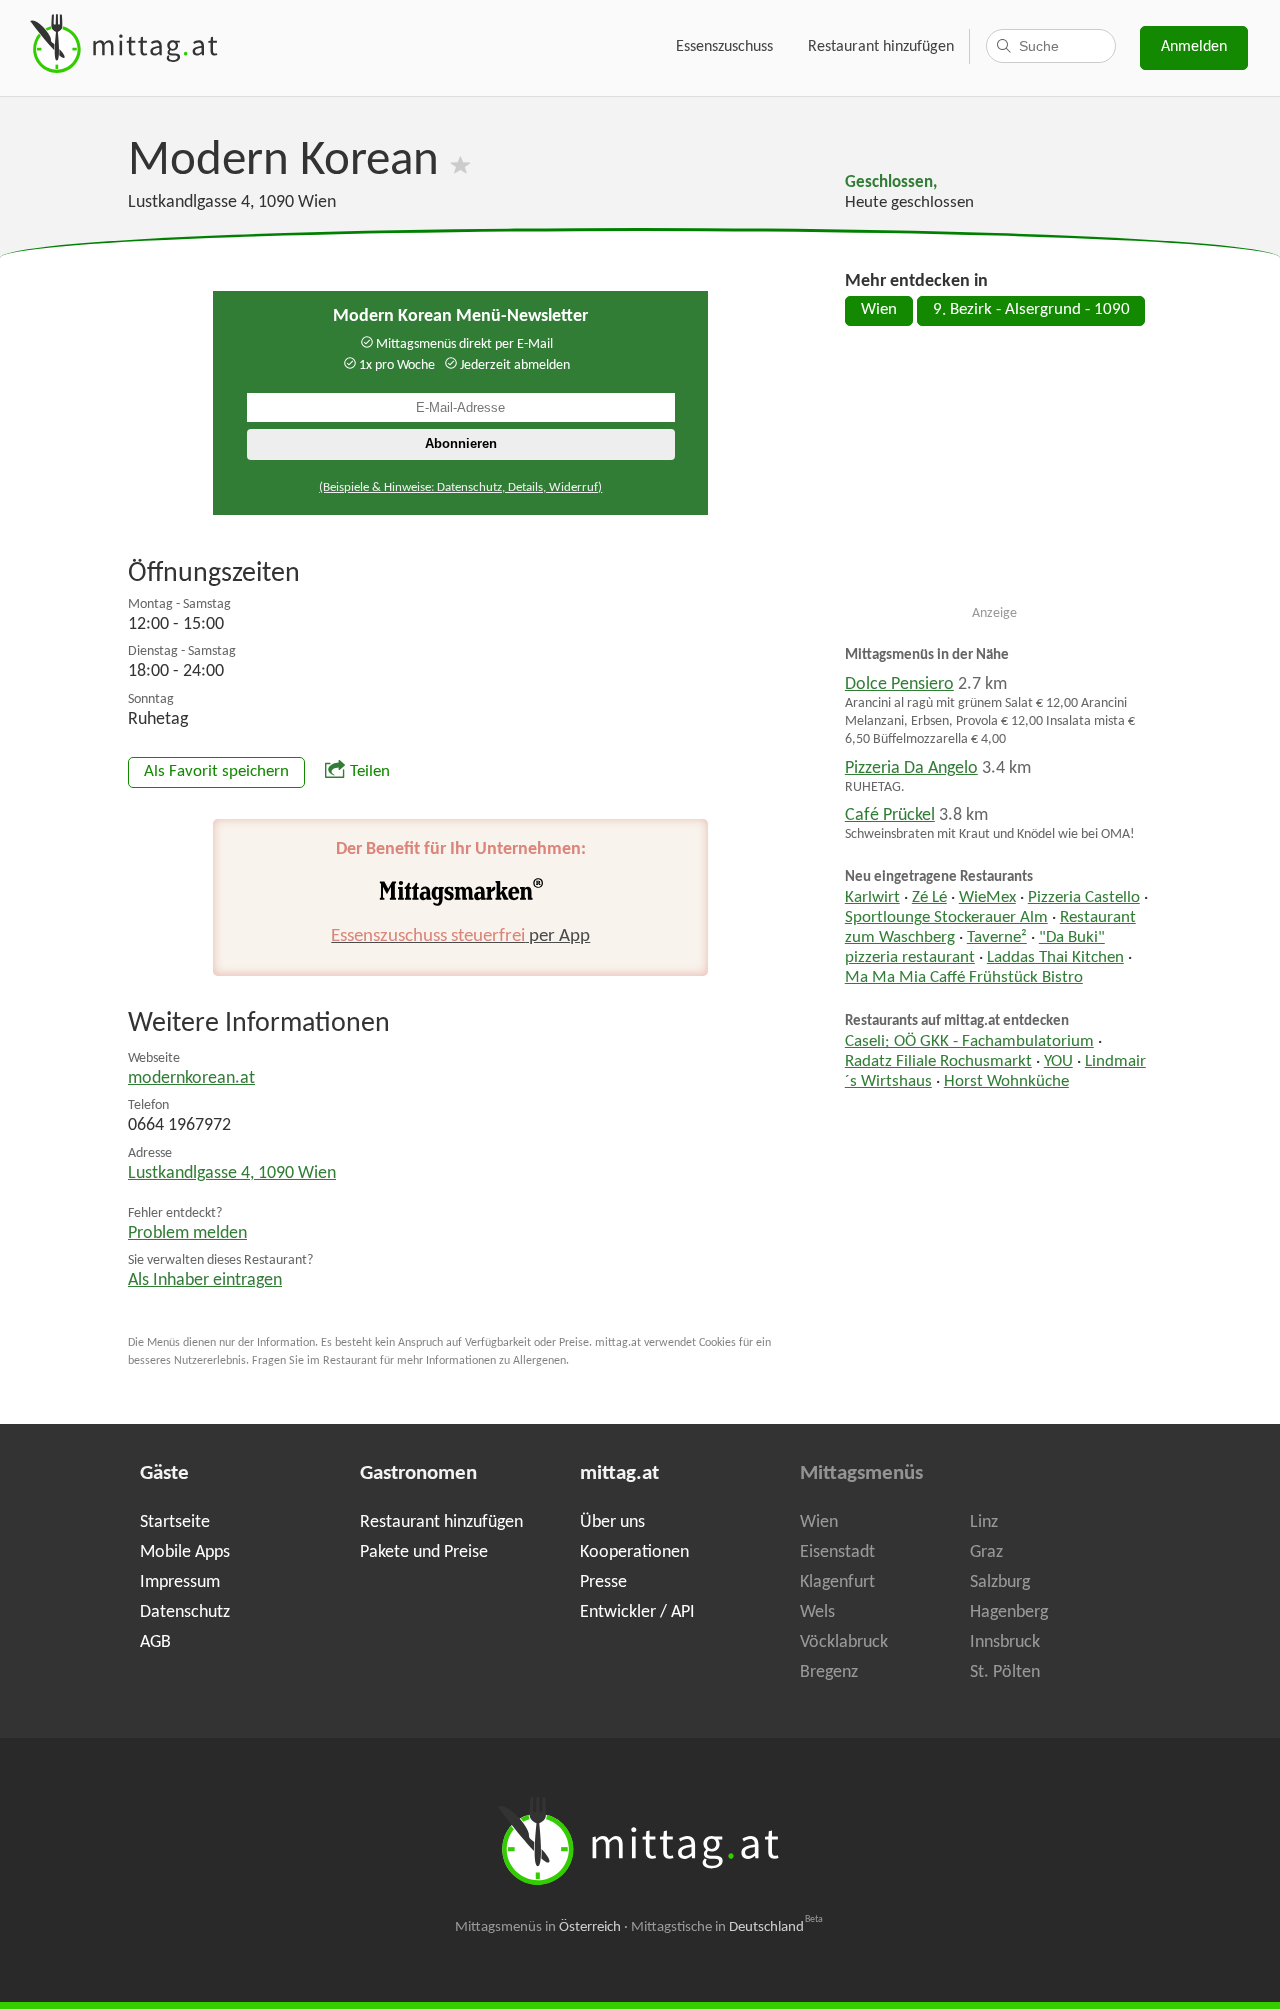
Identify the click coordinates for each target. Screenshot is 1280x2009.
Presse (603, 1582)
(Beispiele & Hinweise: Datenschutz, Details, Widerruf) (460, 487)
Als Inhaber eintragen (205, 1280)
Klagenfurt (837, 1582)
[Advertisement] (995, 474)
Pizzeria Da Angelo (911, 768)
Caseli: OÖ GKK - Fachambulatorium (969, 1042)
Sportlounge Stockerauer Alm (946, 918)
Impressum (180, 1582)
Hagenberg (1009, 1612)
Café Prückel (890, 815)
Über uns (612, 1522)
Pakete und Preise (424, 1552)
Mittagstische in (727, 1927)
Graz (986, 1552)
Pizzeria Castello (1084, 898)
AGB (155, 1642)
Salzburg (1000, 1582)
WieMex (987, 898)
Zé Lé (929, 898)
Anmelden (1194, 47)
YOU (1058, 1062)
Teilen (370, 772)
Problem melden (187, 1233)
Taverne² (997, 938)
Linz (984, 1522)
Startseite (175, 1522)
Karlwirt (872, 898)
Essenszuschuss (724, 47)
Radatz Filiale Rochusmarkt (938, 1062)
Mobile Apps (185, 1552)
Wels (817, 1612)
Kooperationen (634, 1552)
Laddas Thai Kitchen (1055, 958)
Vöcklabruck (844, 1642)
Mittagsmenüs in (538, 1927)
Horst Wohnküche (1006, 1082)
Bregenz (829, 1672)
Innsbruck (1005, 1642)
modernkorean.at (191, 1078)
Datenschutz (185, 1612)
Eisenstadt (837, 1552)
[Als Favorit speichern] (460, 161)
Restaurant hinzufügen (881, 47)
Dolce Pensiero (899, 684)
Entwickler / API (637, 1612)
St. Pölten (1005, 1672)
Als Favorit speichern (216, 772)
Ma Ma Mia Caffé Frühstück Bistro (964, 978)
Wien (879, 310)
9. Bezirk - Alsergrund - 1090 (1031, 310)
